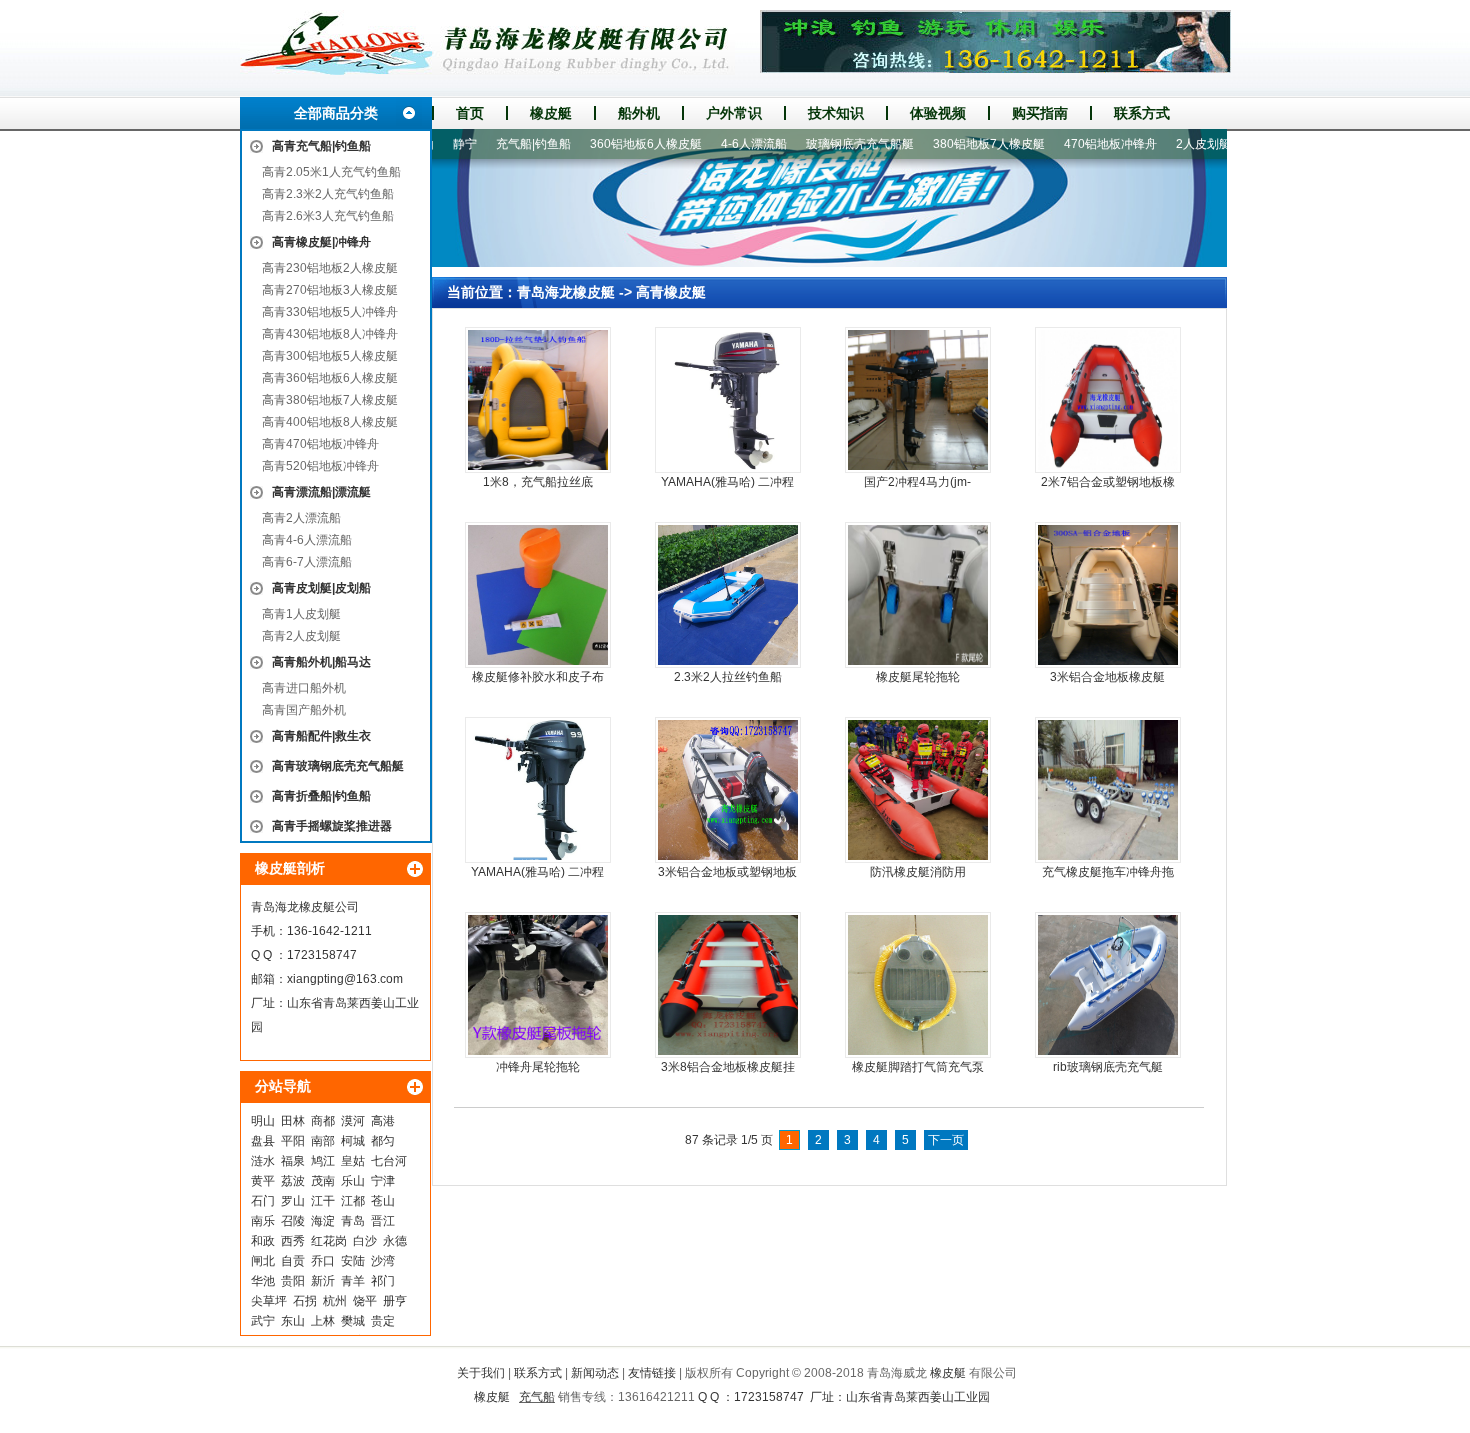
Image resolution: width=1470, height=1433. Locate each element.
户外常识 (734, 113)
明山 (263, 1121)
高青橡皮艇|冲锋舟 (321, 242)
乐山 (353, 1181)
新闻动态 (595, 1373)
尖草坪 (269, 1301)
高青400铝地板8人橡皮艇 (330, 422)
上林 (323, 1321)
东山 (293, 1321)
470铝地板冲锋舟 (1076, 144)
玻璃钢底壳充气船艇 (826, 144)
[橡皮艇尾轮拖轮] (918, 595)
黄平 (263, 1181)
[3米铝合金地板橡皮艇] (1108, 595)
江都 (353, 1201)
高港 (383, 1121)
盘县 (263, 1141)
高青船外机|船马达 (321, 662)
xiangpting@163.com (345, 979)
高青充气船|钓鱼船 (321, 146)
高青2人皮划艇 (301, 636)
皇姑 (353, 1161)
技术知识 (836, 113)
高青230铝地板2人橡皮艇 (330, 268)
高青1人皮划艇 (301, 614)
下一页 (946, 1140)
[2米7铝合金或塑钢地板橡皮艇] (1108, 400)
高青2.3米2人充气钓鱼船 (328, 194)
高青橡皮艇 (671, 292)
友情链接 (652, 1373)
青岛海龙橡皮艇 (566, 292)
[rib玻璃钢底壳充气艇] (1108, 985)
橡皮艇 (551, 113)
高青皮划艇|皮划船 (321, 588)
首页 (470, 113)
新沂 (323, 1281)
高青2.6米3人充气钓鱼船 (328, 216)
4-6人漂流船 (720, 144)
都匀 (383, 1141)
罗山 (293, 1201)
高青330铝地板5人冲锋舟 (330, 312)
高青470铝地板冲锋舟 (320, 444)
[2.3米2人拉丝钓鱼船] (728, 595)
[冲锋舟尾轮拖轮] (538, 985)
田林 (293, 1121)
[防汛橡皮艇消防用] (918, 790)
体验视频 (938, 113)
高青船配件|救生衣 (321, 736)
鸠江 (323, 1161)
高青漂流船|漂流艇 (321, 492)
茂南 (323, 1181)
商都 (323, 1121)
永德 (395, 1241)
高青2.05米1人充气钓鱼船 (331, 172)
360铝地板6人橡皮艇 (612, 144)
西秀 (293, 1241)
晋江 (383, 1221)
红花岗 (329, 1241)
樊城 (353, 1321)
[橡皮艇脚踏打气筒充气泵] (918, 985)
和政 (263, 1241)
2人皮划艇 (1169, 144)
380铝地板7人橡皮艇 (955, 144)
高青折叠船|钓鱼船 (321, 796)
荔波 (293, 1181)
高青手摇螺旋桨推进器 (332, 826)
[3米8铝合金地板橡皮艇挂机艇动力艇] (728, 985)
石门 (263, 1201)
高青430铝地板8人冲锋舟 (330, 334)
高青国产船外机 (304, 710)
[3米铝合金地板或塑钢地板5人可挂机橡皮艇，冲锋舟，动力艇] (728, 790)
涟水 (263, 1161)
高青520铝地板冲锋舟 (320, 466)
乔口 (323, 1261)
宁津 (383, 1181)
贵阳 (293, 1281)
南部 (323, 1141)
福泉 (293, 1161)
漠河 (353, 1121)
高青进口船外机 (304, 688)
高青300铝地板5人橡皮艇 (330, 356)
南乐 (263, 1221)
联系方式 (1142, 113)
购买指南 (1040, 113)
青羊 (353, 1281)
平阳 (293, 1141)
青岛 (353, 1221)
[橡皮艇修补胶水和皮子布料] (538, 595)
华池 (263, 1281)
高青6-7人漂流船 (307, 562)
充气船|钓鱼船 (499, 144)
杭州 (335, 1301)
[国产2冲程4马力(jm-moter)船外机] (918, 400)
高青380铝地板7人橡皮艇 (330, 400)
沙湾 (383, 1261)
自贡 (293, 1261)
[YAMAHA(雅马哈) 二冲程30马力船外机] (728, 400)
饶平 (365, 1301)
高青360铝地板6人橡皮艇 (330, 378)
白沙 (365, 1241)
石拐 (305, 1301)
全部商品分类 (336, 113)
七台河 (389, 1161)
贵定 (383, 1321)
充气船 (537, 1397)
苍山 (383, 1201)
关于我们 (481, 1373)
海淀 (323, 1221)
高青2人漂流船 (301, 518)
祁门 (383, 1281)
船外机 (639, 113)
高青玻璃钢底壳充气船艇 (338, 766)
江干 (323, 1201)
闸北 (263, 1261)
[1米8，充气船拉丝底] (538, 400)
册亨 (395, 1301)
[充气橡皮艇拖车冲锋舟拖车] (1108, 790)
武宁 (263, 1321)
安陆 (353, 1261)
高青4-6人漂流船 (307, 540)
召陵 (293, 1221)
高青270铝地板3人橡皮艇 (330, 290)
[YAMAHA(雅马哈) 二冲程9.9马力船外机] (538, 790)
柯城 (353, 1141)
